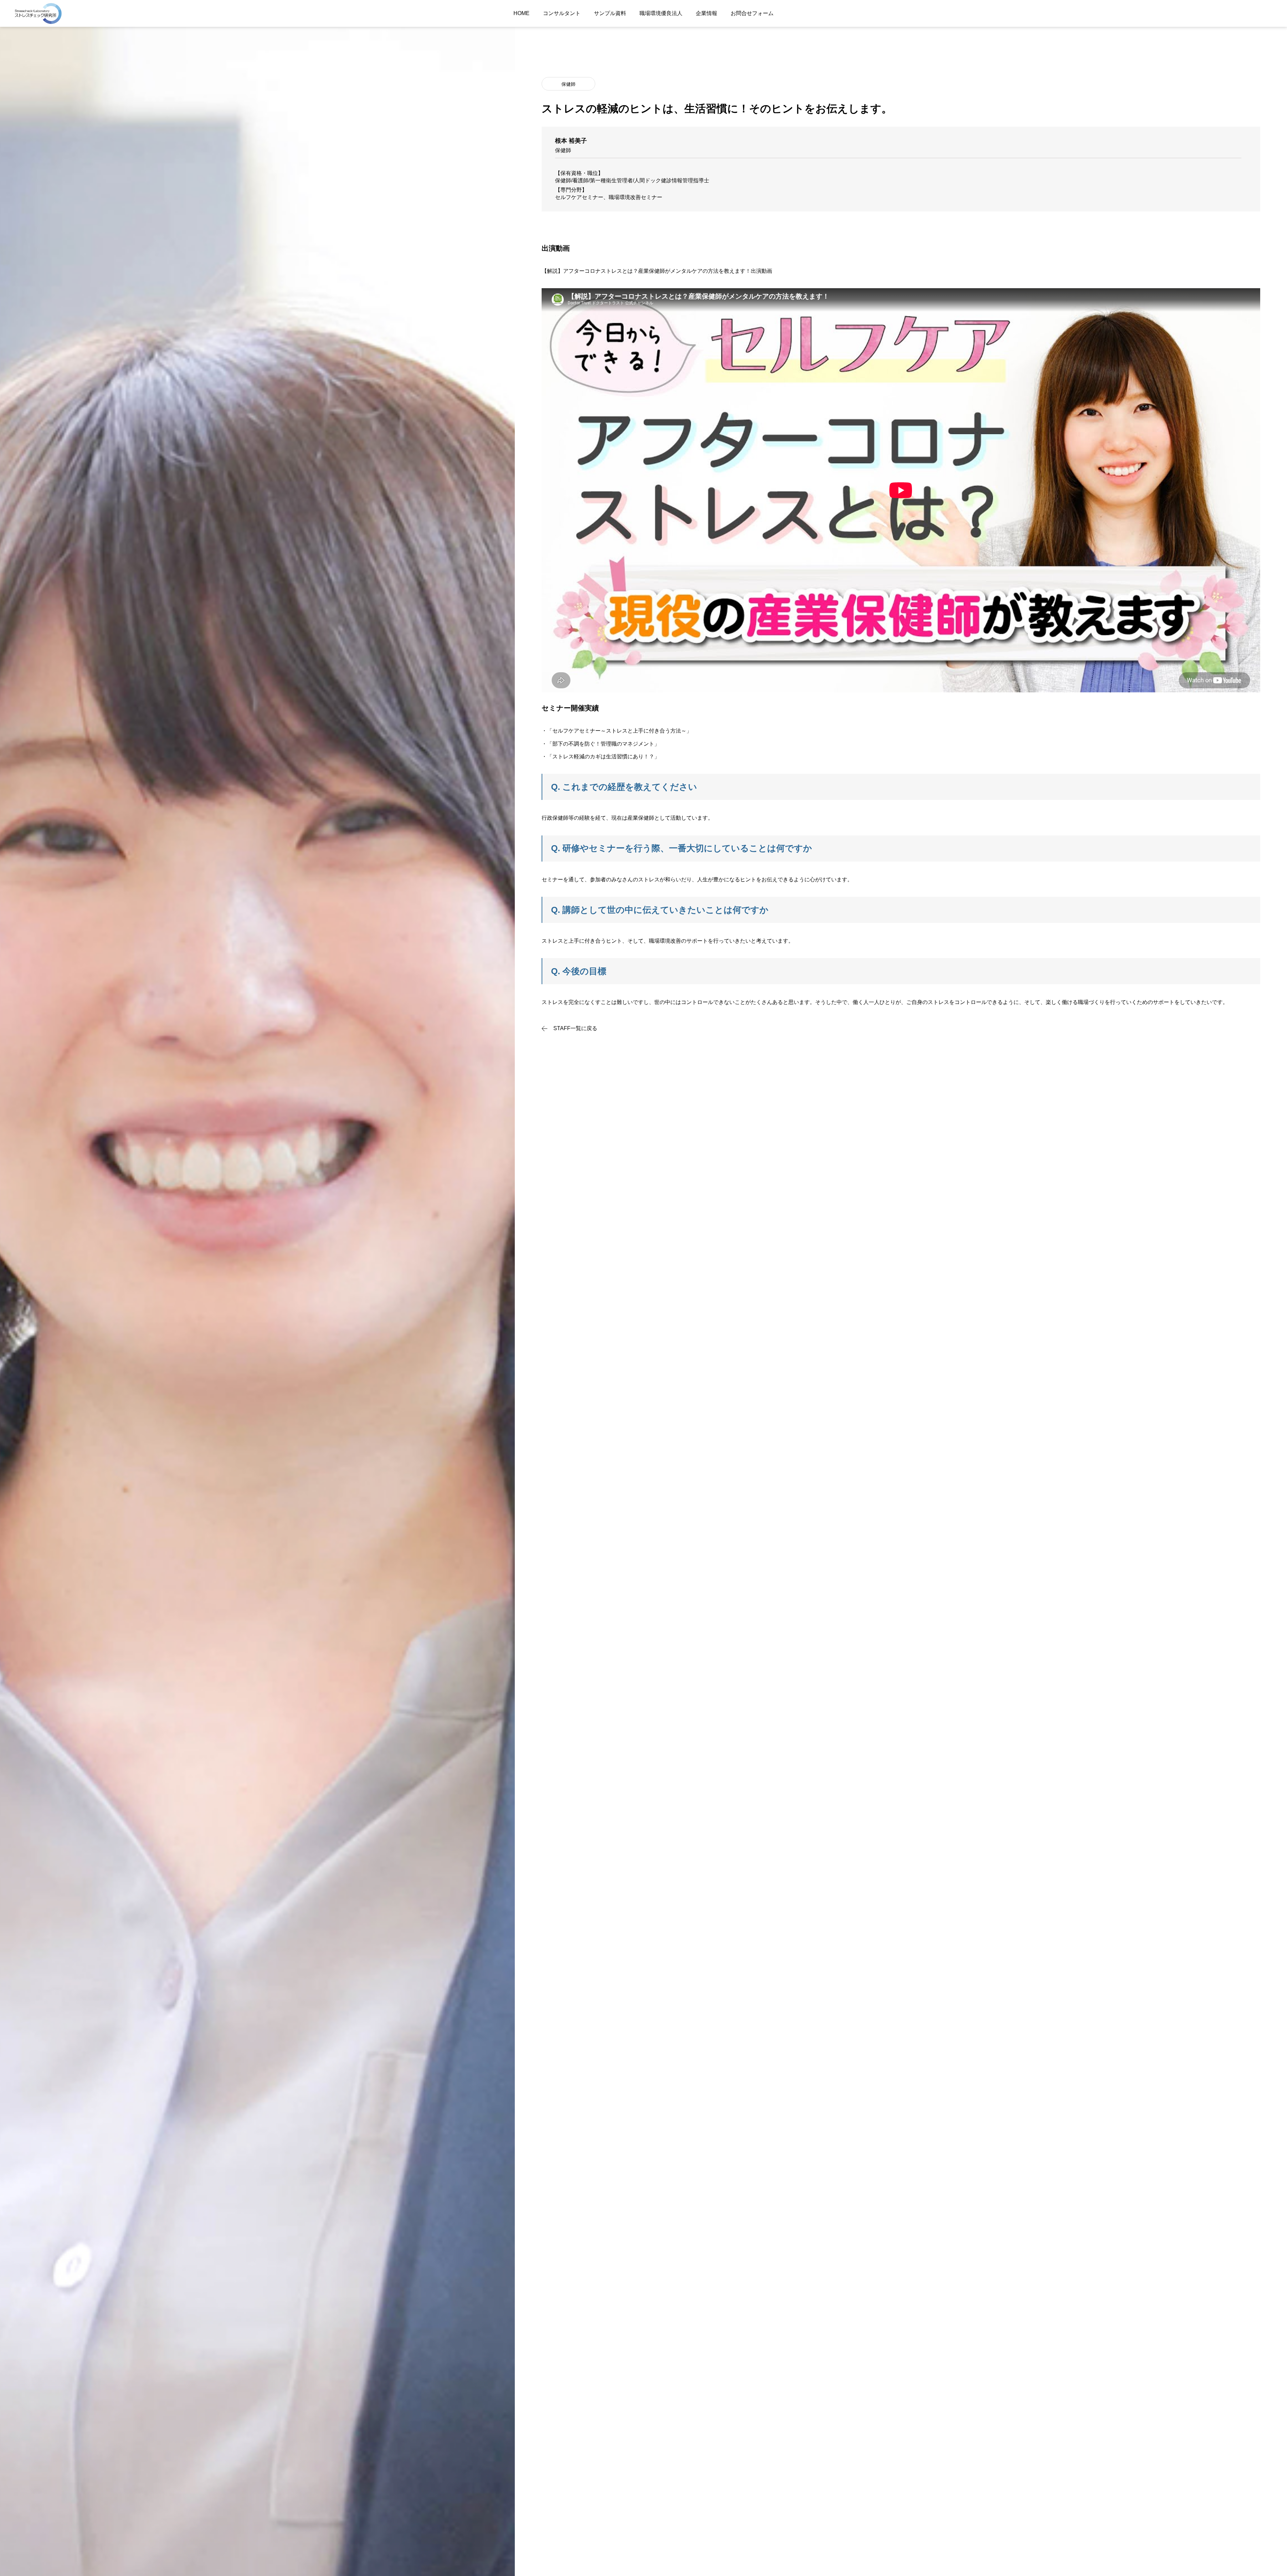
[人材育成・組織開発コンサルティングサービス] (38, 13)
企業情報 (707, 13)
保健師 (568, 84)
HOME (522, 13)
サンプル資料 (610, 13)
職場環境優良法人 (661, 13)
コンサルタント (562, 13)
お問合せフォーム (752, 13)
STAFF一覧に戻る (575, 1028)
